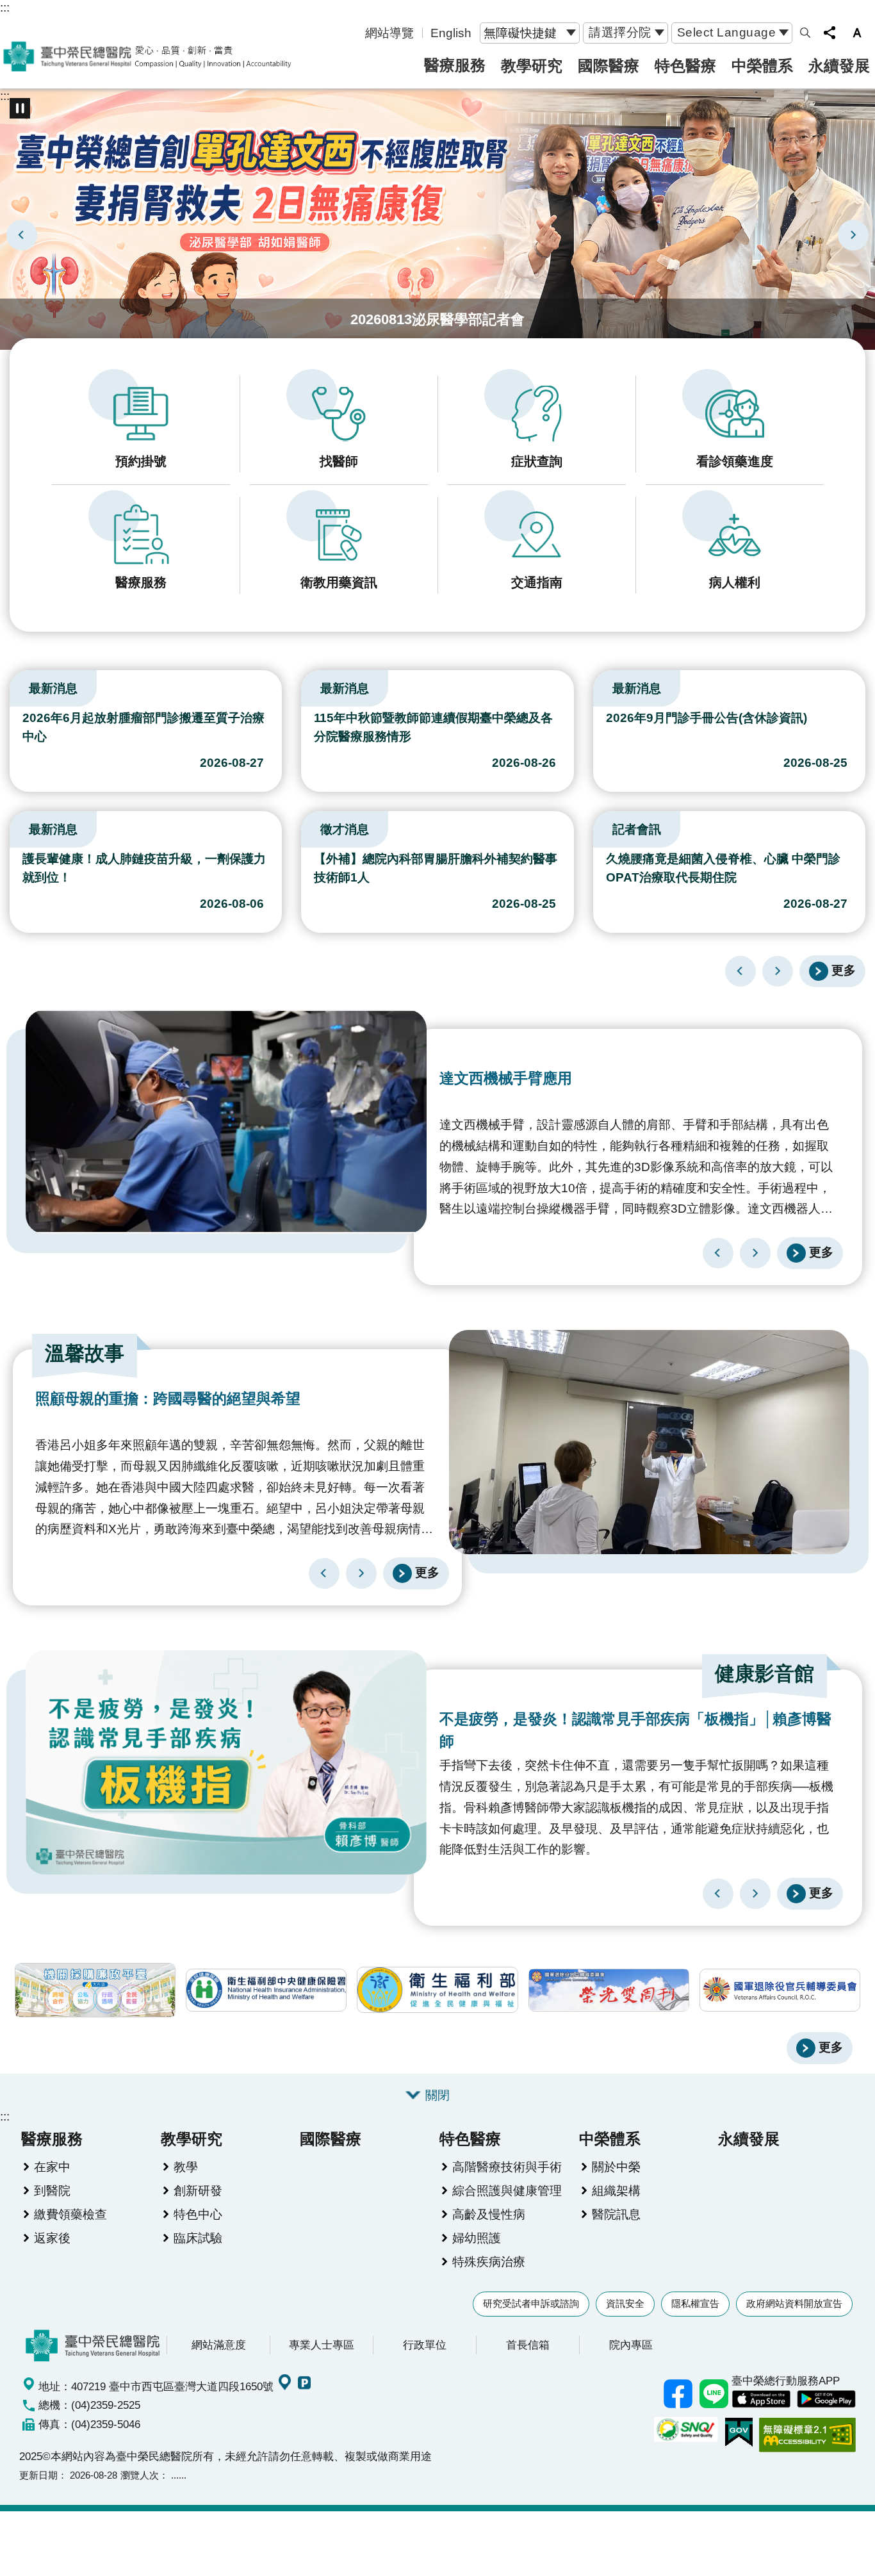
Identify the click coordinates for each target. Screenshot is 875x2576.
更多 (844, 970)
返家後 (52, 2238)
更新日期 (38, 2475)
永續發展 (839, 66)
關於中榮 (616, 2167)
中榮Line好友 (714, 2393)
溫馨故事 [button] (85, 1353)
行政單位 (425, 2345)
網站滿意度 (219, 2345)
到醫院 (52, 2190)
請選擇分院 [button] (620, 32)
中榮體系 (762, 66)
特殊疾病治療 (489, 2261)
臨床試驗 (198, 2238)
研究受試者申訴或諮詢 (531, 2303)
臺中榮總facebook (678, 2393)
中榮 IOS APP (761, 2399)
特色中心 (198, 2214)
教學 (186, 2167)
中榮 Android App (826, 2399)
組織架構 (616, 2190)
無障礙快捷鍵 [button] (520, 33)
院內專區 (631, 2345)
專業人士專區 (322, 2345)
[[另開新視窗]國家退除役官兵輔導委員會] (780, 1990)
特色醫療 (685, 66)
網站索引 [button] (805, 33)
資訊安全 (625, 2303)
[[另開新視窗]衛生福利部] (437, 1990)
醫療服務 (455, 65)
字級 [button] (857, 33)
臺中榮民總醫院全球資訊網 (147, 56)
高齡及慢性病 (489, 2214)
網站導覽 (389, 33)
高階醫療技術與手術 (507, 2167)
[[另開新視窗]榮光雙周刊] (609, 1990)
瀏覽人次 (140, 2475)
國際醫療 (609, 66)
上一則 (22, 235)
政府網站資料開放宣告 (794, 2303)
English (451, 33)
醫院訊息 (616, 2214)
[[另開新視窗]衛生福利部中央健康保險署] (266, 1990)
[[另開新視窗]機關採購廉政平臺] (95, 1990)
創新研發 (198, 2190)
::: (5, 7)
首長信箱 (528, 2345)
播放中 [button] (20, 108)
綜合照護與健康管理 (507, 2190)
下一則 (853, 235)
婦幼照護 (477, 2238)
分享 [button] (830, 33)
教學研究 (532, 66)
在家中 (52, 2167)
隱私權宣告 (695, 2303)
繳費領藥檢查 (70, 2214)
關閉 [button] (437, 2095)
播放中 (15, 685)
